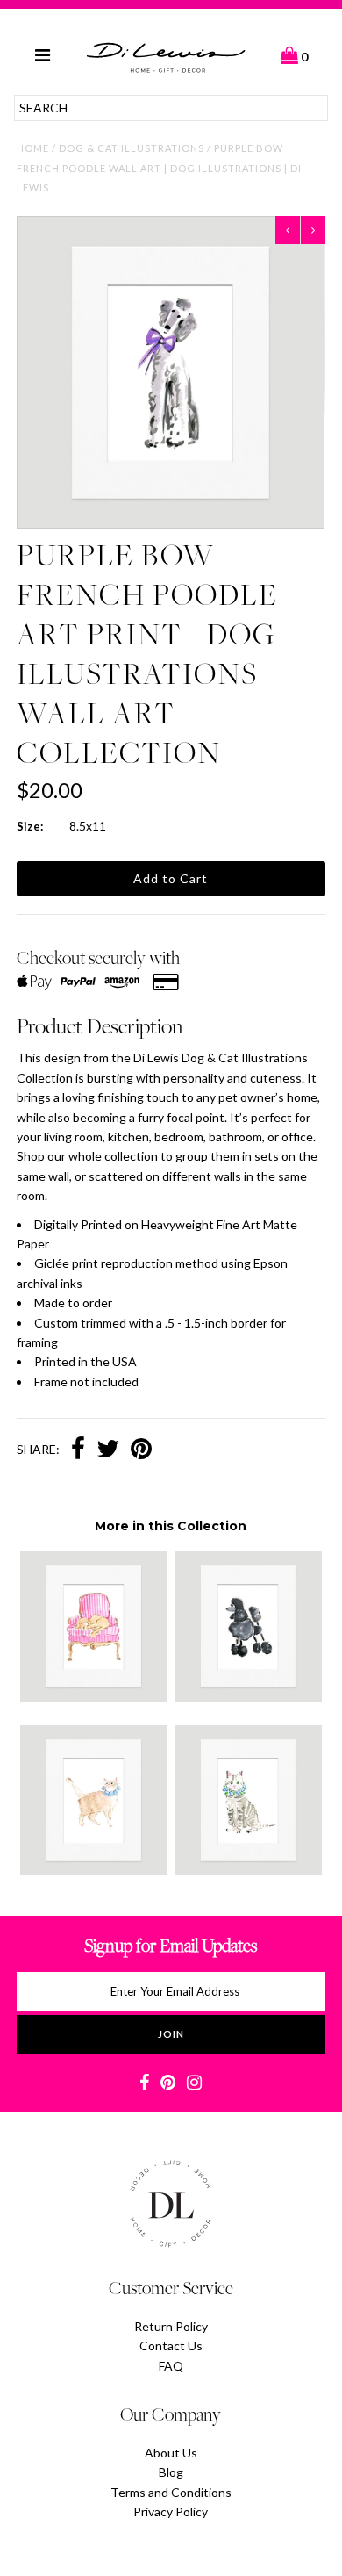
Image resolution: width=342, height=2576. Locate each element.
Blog (171, 2472)
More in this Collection (171, 1526)
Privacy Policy (171, 2511)
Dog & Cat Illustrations (132, 148)
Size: (30, 826)
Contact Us (171, 2346)
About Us (171, 2453)
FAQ (171, 2366)
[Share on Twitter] (108, 1450)
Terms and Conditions (171, 2492)
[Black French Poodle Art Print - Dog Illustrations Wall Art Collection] (248, 1697)
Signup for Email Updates (171, 1945)
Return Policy (171, 2326)
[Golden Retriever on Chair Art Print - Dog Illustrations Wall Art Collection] (94, 1697)
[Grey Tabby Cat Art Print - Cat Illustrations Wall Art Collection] (248, 1871)
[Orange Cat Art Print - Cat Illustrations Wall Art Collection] (94, 1871)
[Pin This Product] (141, 1450)
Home (33, 148)
